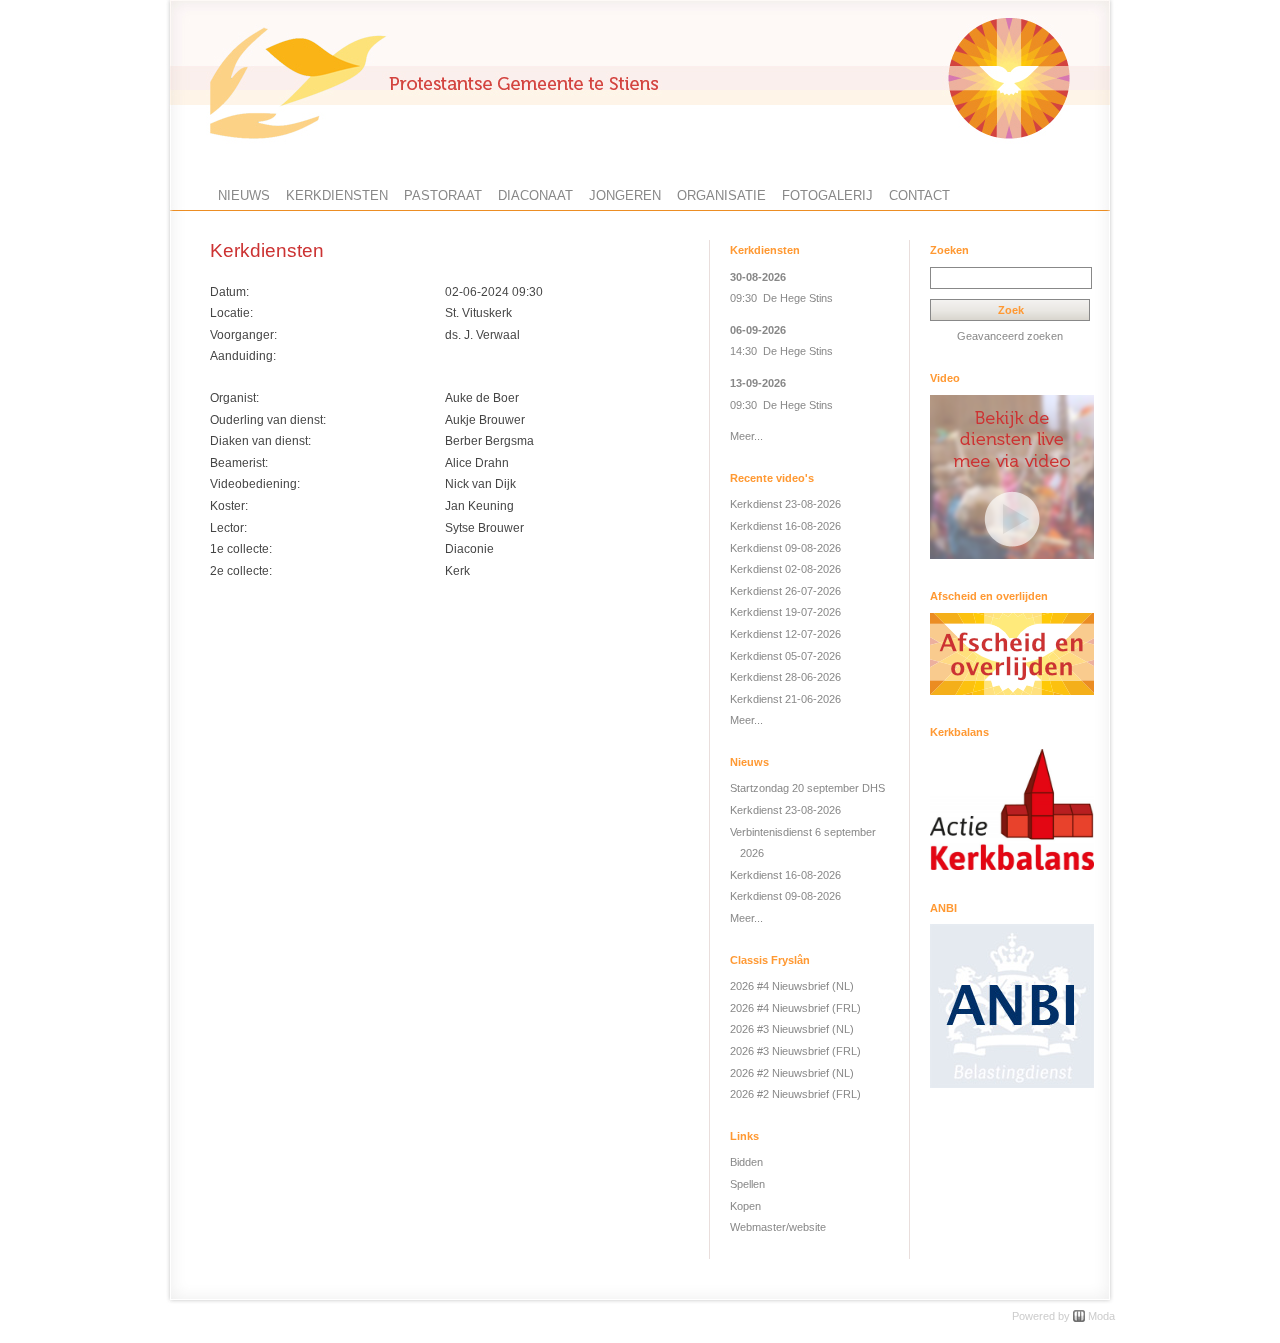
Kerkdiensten (337, 195)
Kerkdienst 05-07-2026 (785, 656)
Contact (919, 195)
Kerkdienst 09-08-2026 (785, 548)
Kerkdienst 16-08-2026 (785, 526)
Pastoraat (443, 195)
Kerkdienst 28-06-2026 (785, 677)
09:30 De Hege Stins (781, 298)
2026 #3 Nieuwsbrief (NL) (792, 1029)
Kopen (745, 1206)
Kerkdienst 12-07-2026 (785, 634)
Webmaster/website (778, 1227)
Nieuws (244, 195)
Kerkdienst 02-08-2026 (785, 569)
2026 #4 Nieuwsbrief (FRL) (795, 1008)
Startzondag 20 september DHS (807, 788)
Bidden (746, 1162)
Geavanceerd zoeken (1010, 336)
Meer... (746, 436)
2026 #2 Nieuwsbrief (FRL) (795, 1094)
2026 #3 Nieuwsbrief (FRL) (795, 1051)
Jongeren (625, 195)
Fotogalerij (827, 195)
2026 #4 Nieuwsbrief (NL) (792, 986)
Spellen (747, 1184)
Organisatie (721, 195)
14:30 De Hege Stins (781, 351)
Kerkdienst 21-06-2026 (785, 699)
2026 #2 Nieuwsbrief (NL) (792, 1073)
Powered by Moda (1063, 1316)
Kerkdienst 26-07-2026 (785, 591)
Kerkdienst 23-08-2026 (785, 504)
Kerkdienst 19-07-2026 (785, 612)
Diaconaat (535, 195)
